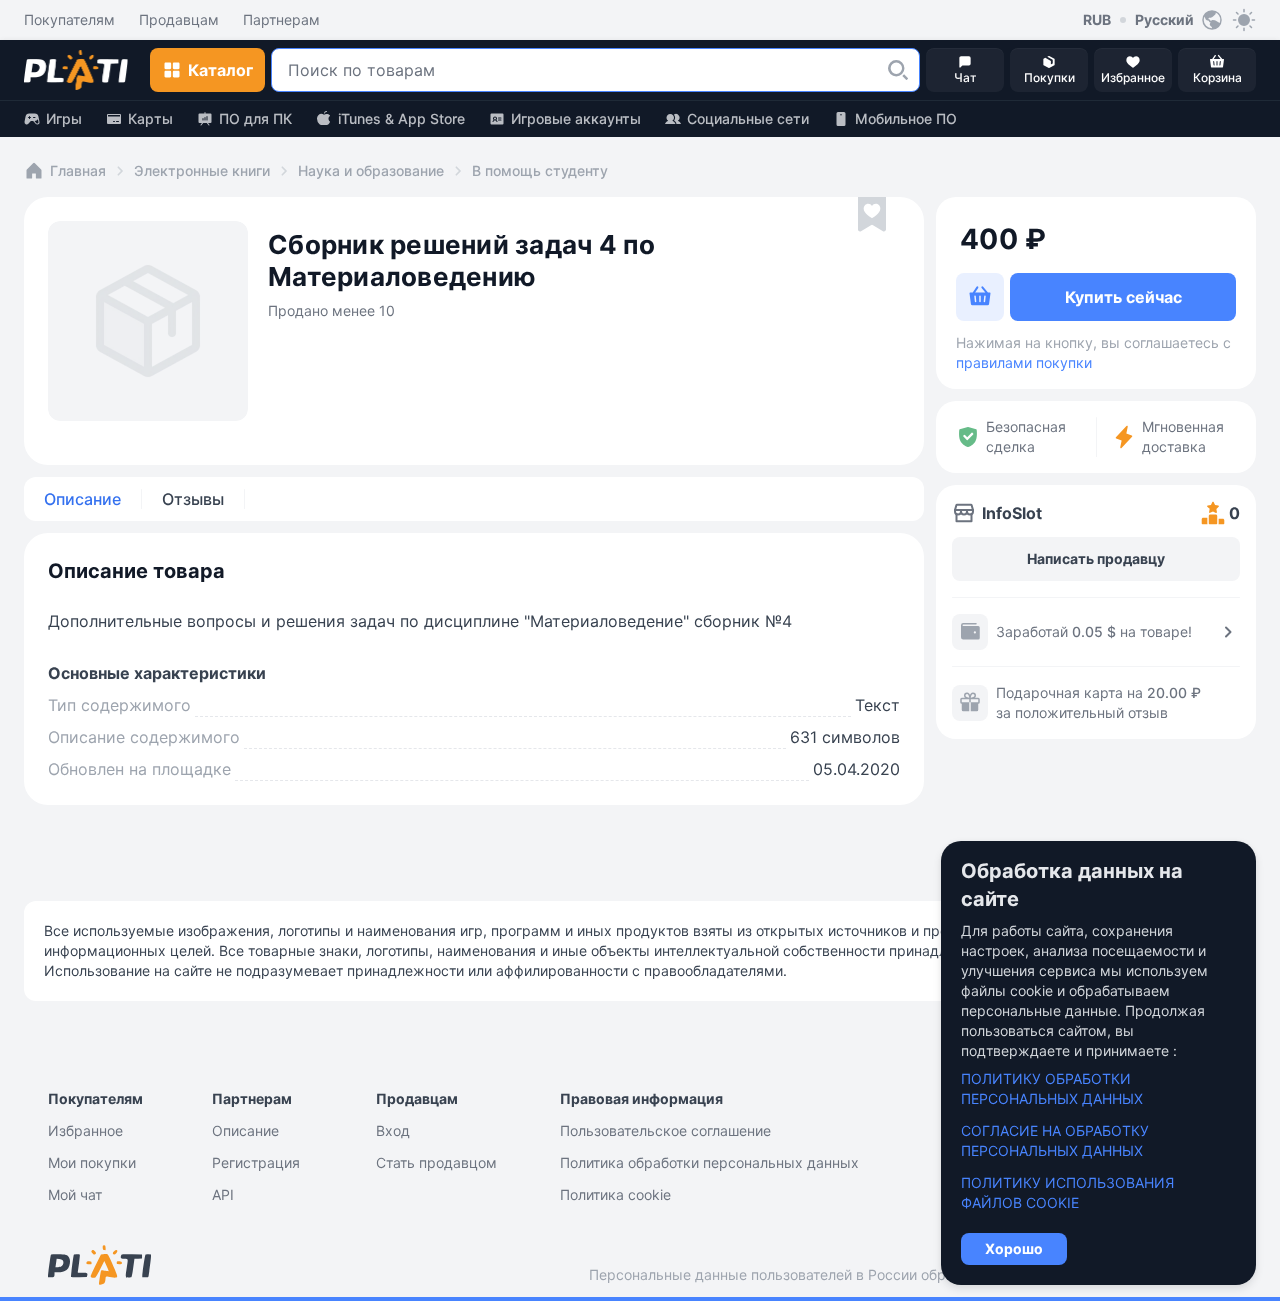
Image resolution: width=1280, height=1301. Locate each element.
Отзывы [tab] (193, 499)
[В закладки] (872, 215)
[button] (898, 70)
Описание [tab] (82, 499)
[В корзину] (980, 297)
